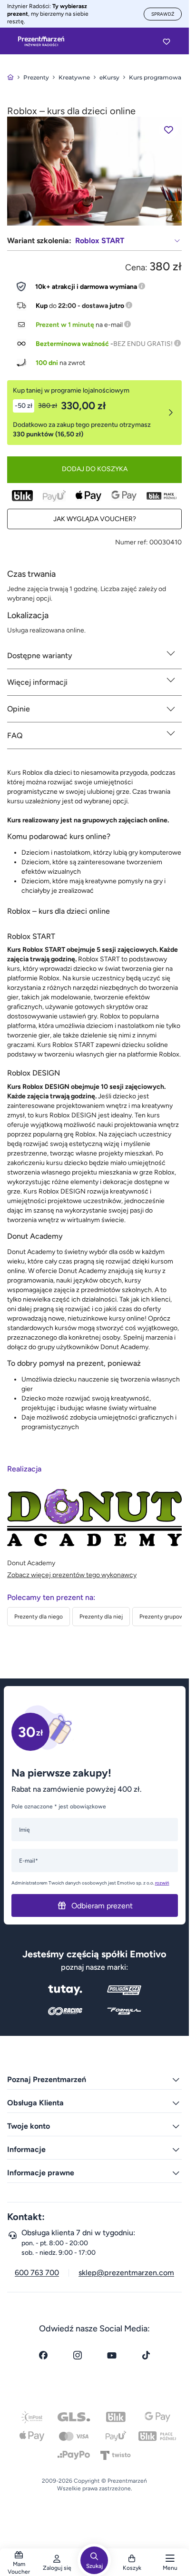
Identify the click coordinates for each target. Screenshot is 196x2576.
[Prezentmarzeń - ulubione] (167, 41)
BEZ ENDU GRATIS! (143, 344)
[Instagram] (78, 2355)
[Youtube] (112, 2355)
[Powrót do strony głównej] (10, 77)
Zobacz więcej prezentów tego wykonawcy (72, 1575)
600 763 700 (37, 2273)
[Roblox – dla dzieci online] (94, 171)
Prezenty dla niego (39, 1617)
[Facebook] (43, 2355)
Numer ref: (132, 542)
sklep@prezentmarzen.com (126, 2273)
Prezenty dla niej (101, 1617)
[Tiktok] (146, 2355)
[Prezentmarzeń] (41, 41)
